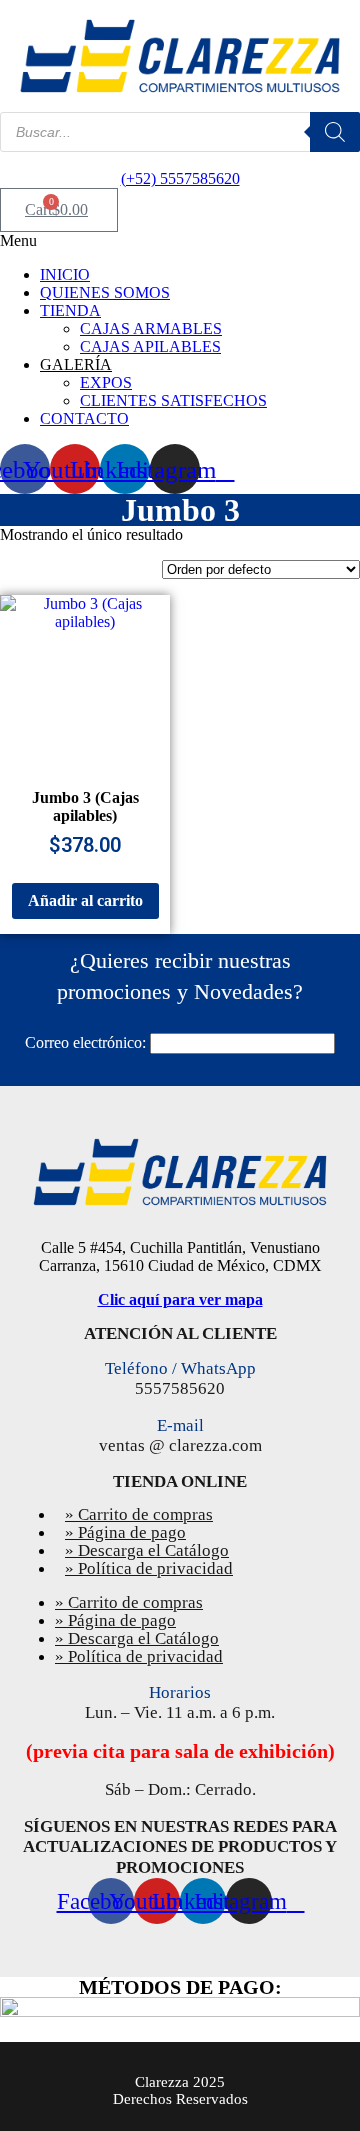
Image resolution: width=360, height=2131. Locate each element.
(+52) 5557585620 (180, 178)
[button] (180, 241)
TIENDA (70, 310)
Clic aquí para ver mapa (180, 1299)
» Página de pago (115, 1620)
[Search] (335, 132)
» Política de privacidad (149, 1568)
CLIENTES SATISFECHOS (173, 400)
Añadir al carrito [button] (85, 900)
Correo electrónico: (85, 1042)
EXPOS (106, 382)
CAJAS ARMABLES (151, 328)
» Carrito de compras (129, 1602)
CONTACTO (84, 418)
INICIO (65, 274)
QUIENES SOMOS (105, 292)
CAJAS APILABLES (150, 346)
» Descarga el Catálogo (137, 1638)
